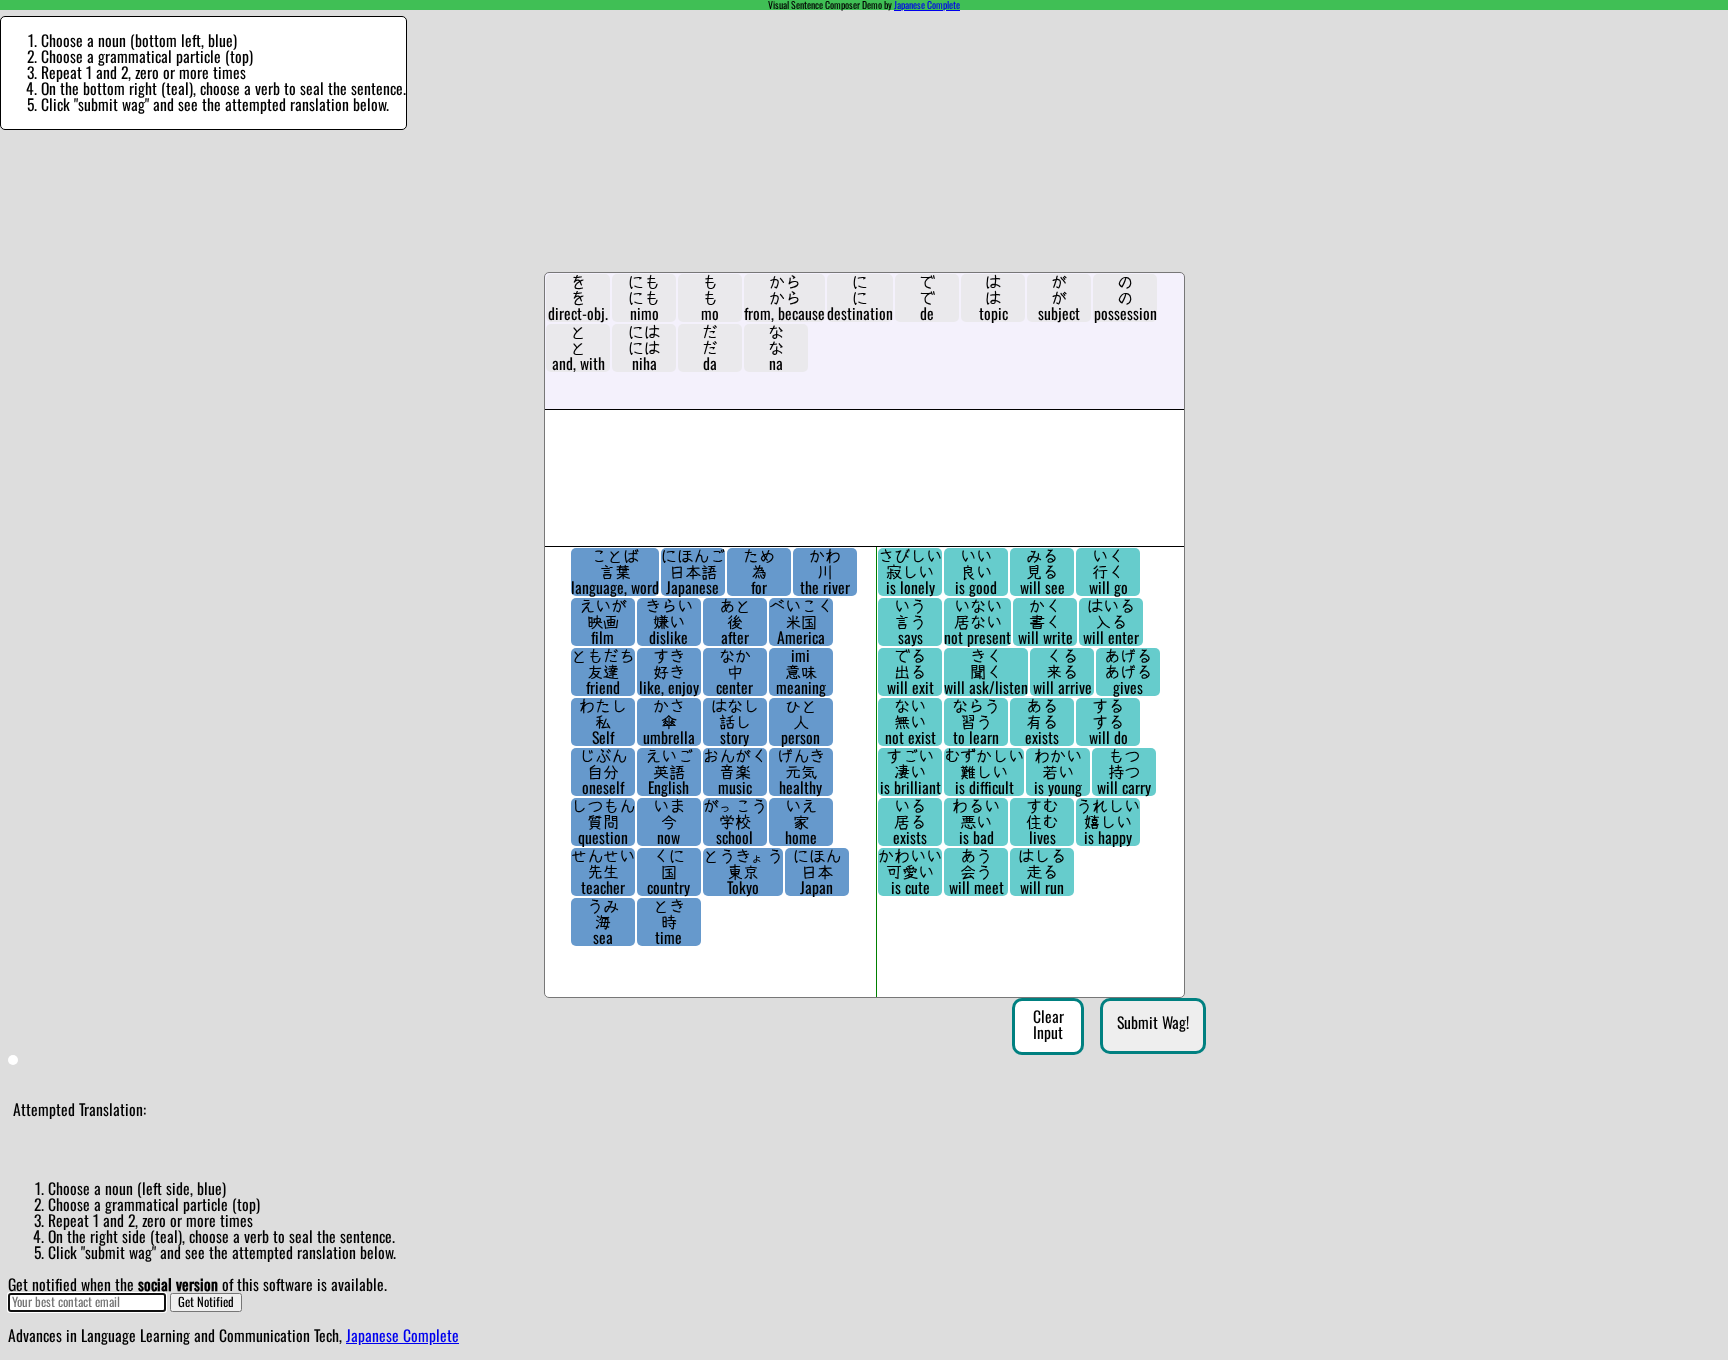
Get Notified (206, 1302)
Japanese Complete (927, 5)
